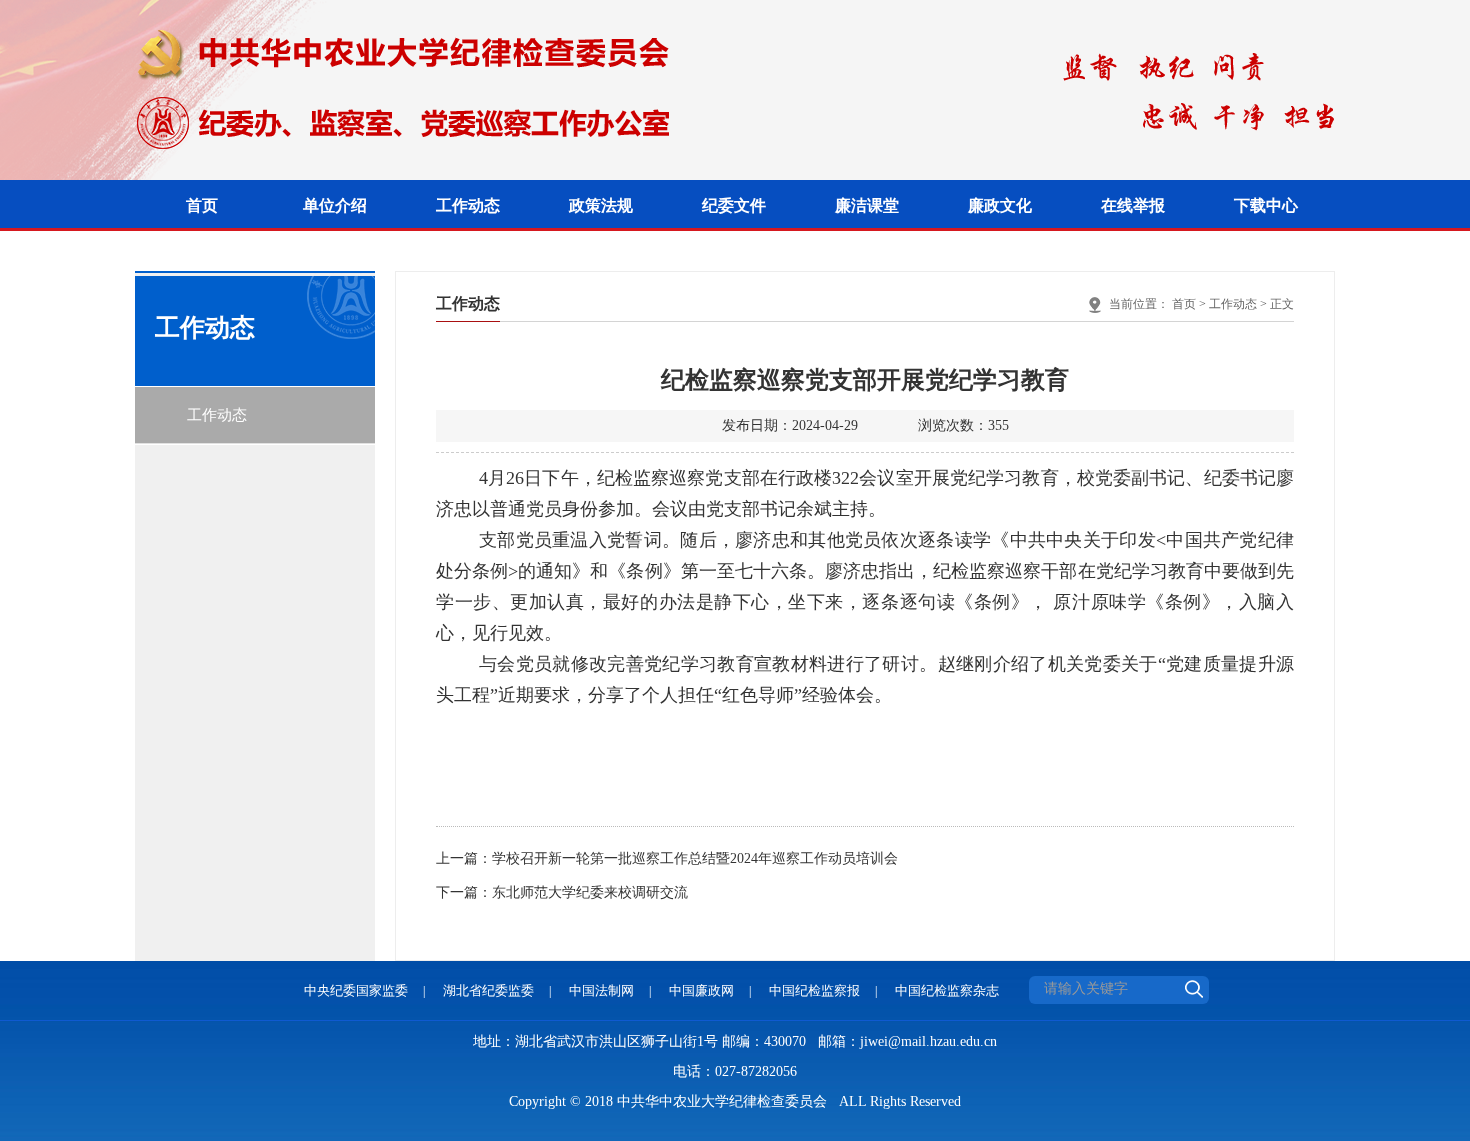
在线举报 (1133, 205)
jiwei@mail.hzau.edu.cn (928, 1041)
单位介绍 (335, 205)
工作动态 (468, 205)
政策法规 (601, 205)
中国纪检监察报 (814, 990)
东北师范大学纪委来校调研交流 (590, 892)
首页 (202, 205)
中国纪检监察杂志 (947, 990)
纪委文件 (734, 205)
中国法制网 (601, 990)
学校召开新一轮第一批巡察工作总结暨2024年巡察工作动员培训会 (695, 858)
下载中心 (1266, 205)
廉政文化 (1000, 205)
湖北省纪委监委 (488, 990)
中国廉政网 (701, 990)
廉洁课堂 (867, 205)
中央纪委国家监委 (356, 990)
